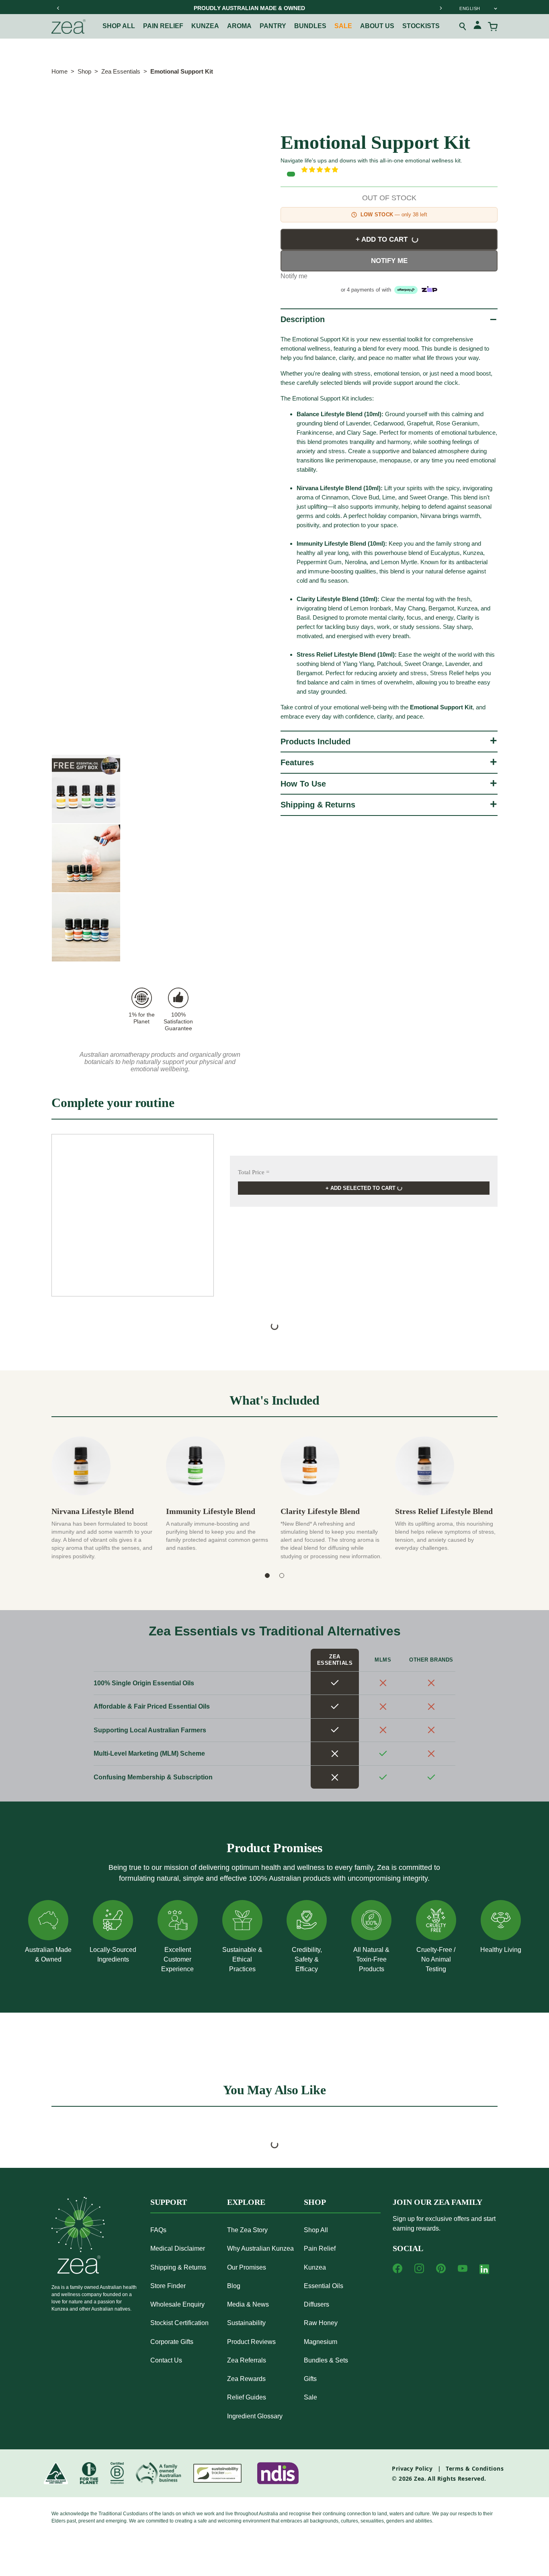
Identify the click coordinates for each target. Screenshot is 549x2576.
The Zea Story (247, 2230)
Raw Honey (321, 2323)
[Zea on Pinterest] (441, 2268)
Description (303, 319)
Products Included (315, 742)
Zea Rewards (246, 2379)
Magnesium (321, 2342)
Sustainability (246, 2323)
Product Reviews (251, 2342)
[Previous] (58, 8)
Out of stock (389, 198)
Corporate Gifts (172, 2342)
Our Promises (247, 2267)
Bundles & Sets (326, 2360)
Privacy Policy (412, 2468)
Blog (234, 2286)
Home (59, 71)
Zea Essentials (121, 71)
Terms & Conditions (475, 2468)
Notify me (389, 261)
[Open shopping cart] (493, 27)
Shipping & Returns (318, 805)
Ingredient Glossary (255, 2416)
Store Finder (168, 2286)
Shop (84, 71)
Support (169, 2202)
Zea (419, 2478)
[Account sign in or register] (477, 26)
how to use (303, 784)
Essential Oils (324, 2286)
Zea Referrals (247, 2360)
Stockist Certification (179, 2323)
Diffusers (316, 2304)
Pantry (273, 26)
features (297, 762)
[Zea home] (69, 27)
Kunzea (205, 26)
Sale (343, 26)
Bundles (310, 26)
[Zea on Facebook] (397, 2268)
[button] (399, 170)
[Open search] (463, 27)
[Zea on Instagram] (419, 2268)
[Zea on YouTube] (463, 2268)
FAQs (158, 2230)
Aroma (239, 26)
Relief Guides (247, 2397)
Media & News (248, 2304)
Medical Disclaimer (178, 2248)
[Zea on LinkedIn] (484, 2271)
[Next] (440, 8)
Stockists (421, 26)
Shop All (119, 26)
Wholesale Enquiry (177, 2304)
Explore (246, 2202)
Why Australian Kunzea (260, 2248)
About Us (377, 26)
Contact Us (166, 2360)
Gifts (310, 2379)
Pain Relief (320, 2248)
